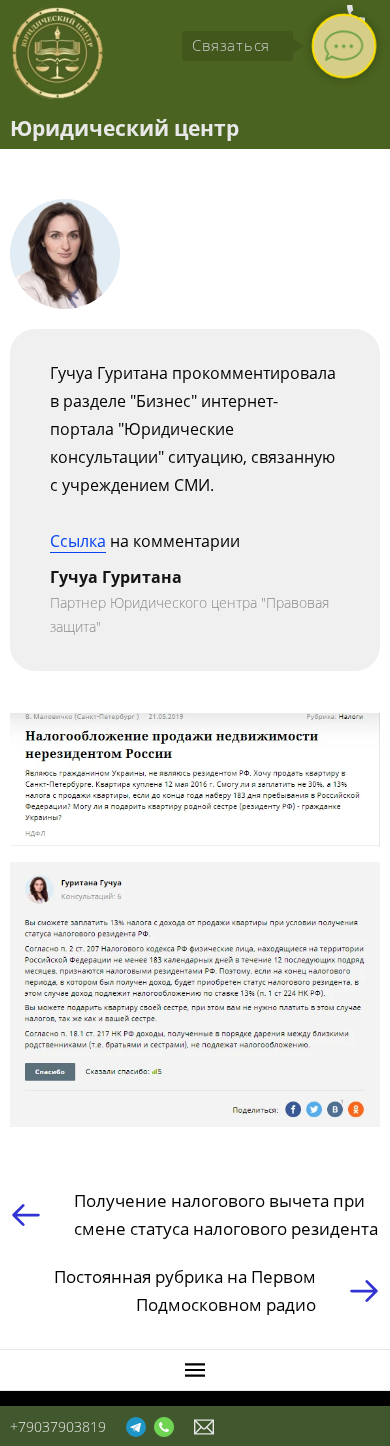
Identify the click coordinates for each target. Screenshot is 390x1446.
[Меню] (195, 1370)
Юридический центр (124, 128)
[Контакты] (204, 1426)
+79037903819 (58, 1426)
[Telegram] (136, 1426)
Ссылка (78, 541)
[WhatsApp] (164, 1426)
